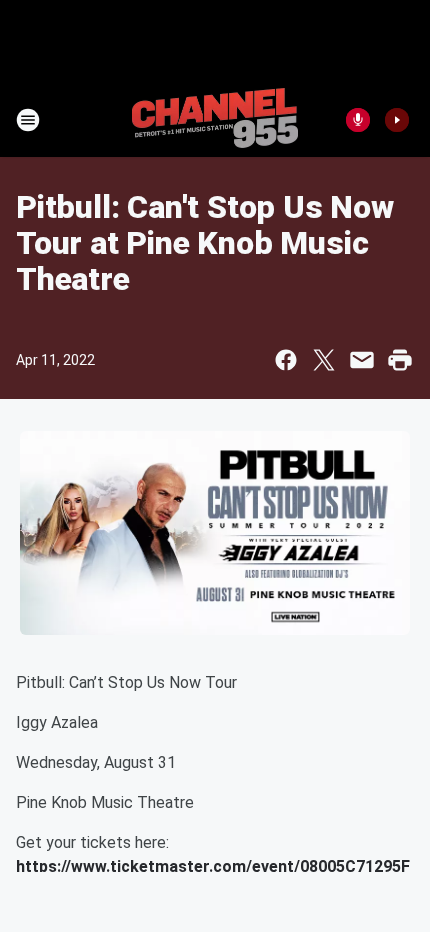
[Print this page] (400, 360)
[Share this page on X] (324, 360)
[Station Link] (215, 120)
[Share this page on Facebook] (286, 360)
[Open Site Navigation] (28, 120)
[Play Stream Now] (397, 120)
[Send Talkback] (358, 120)
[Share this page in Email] (362, 360)
